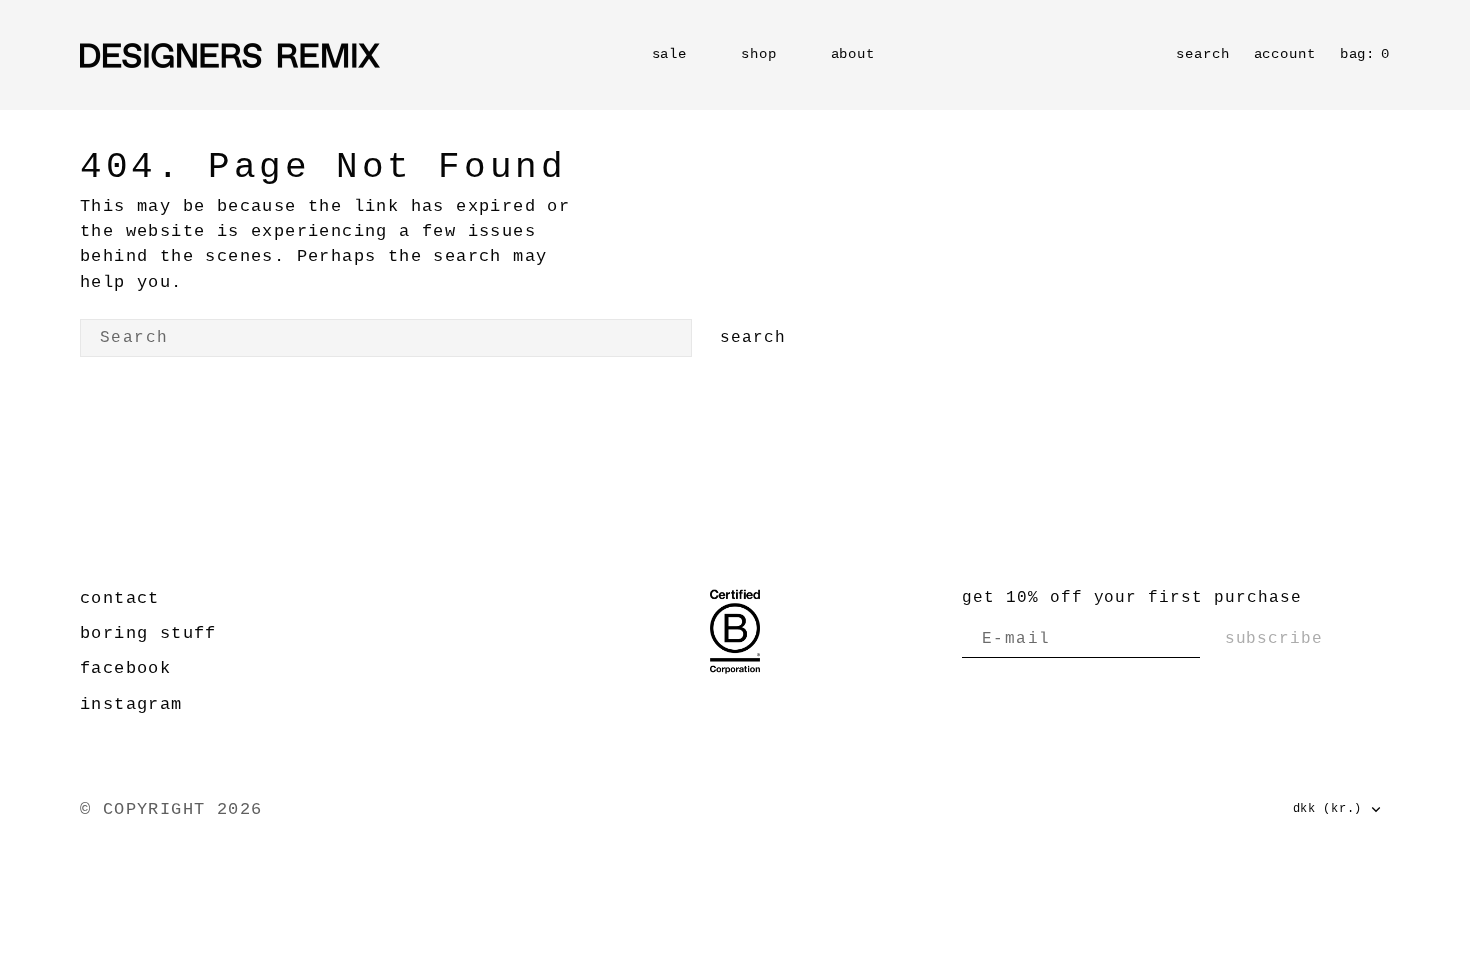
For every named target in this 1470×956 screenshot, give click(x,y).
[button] (1285, 55)
